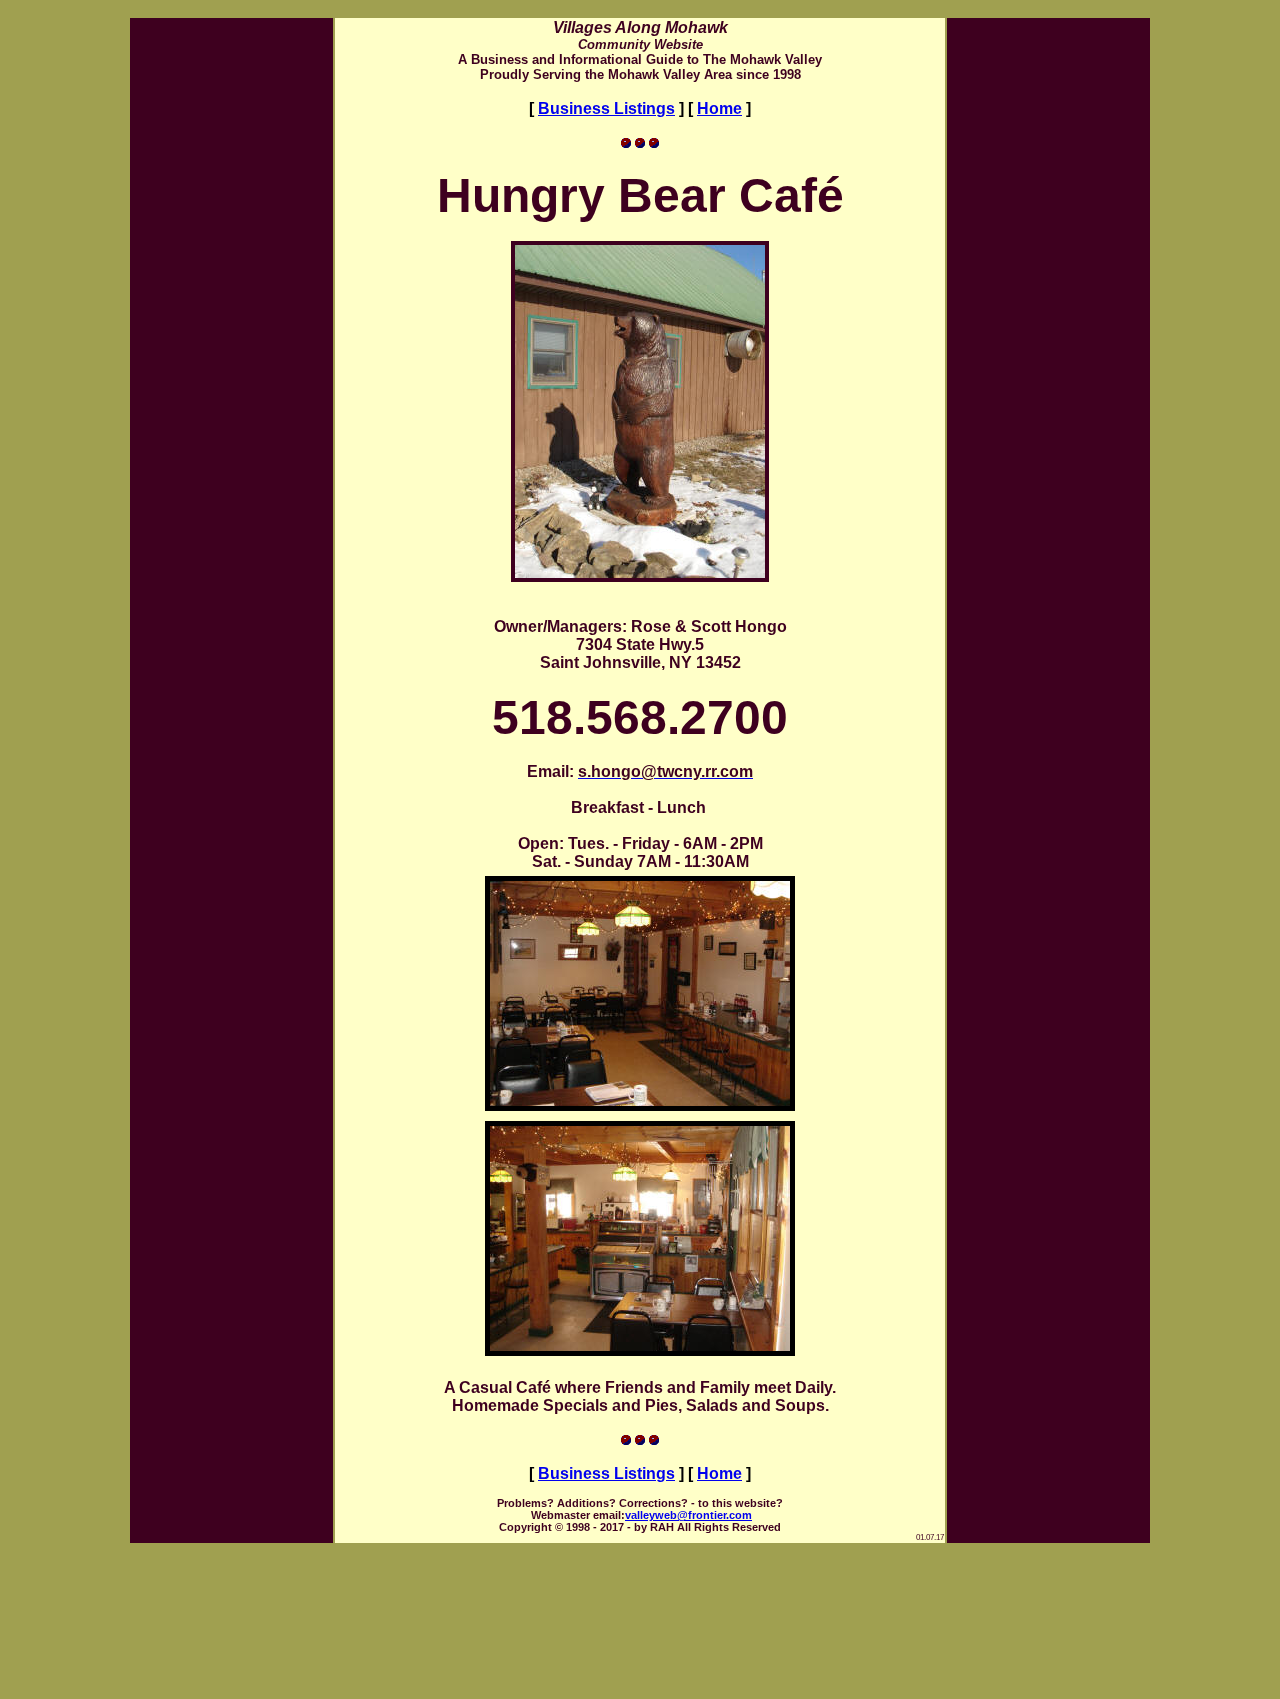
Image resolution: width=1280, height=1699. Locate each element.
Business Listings (606, 108)
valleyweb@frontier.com (688, 1515)
